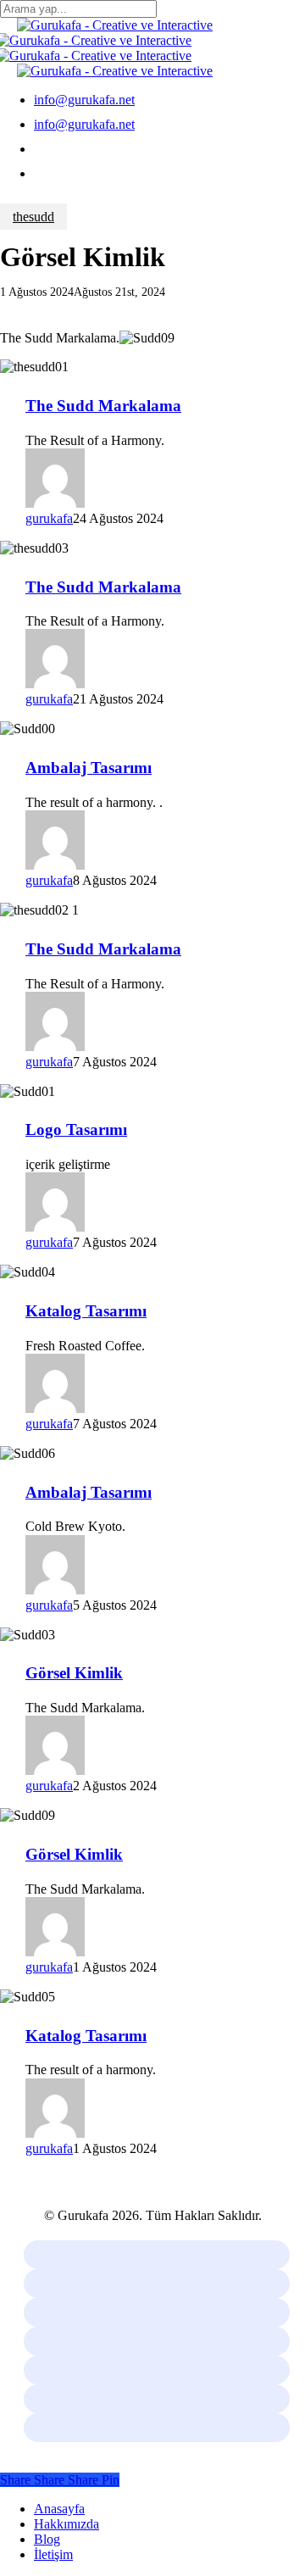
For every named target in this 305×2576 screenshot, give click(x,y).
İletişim (53, 2554)
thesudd (33, 217)
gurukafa (49, 518)
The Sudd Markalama (103, 406)
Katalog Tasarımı (86, 1311)
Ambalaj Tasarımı (89, 768)
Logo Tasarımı (76, 1129)
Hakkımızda (67, 2524)
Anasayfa (59, 2509)
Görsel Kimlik (74, 1673)
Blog (47, 2539)
